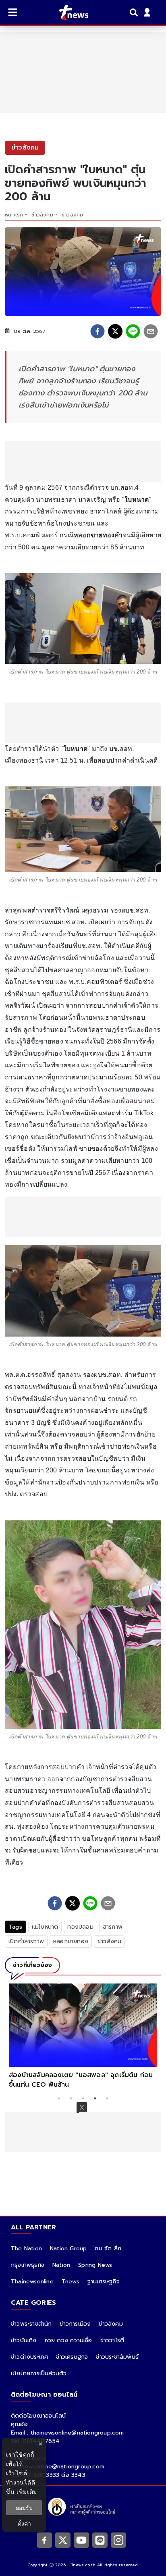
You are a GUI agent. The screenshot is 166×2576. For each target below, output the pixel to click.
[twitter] (115, 331)
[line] (133, 331)
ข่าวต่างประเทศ (29, 2357)
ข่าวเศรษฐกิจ (72, 2357)
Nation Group (68, 2249)
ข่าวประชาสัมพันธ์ (117, 2357)
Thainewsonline (32, 2282)
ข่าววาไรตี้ (112, 2340)
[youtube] (81, 2540)
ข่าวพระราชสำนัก (31, 2324)
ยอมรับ (24, 2508)
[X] (63, 2540)
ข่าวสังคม (42, 215)
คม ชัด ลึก (108, 2249)
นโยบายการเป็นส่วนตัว (39, 2373)
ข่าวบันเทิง (24, 2340)
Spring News (95, 2265)
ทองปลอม (80, 1927)
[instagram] (118, 2540)
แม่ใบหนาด (45, 1927)
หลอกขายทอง (71, 1941)
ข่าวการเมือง (75, 2324)
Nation (61, 2265)
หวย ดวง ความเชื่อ (68, 2340)
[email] (151, 331)
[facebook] (98, 331)
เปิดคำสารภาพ (26, 1941)
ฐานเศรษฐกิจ (104, 2282)
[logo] (69, 12)
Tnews (71, 2282)
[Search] (135, 12)
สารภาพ (113, 1927)
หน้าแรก (14, 215)
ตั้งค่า (24, 2523)
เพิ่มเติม (27, 2492)
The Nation (26, 2249)
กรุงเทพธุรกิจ (28, 2265)
